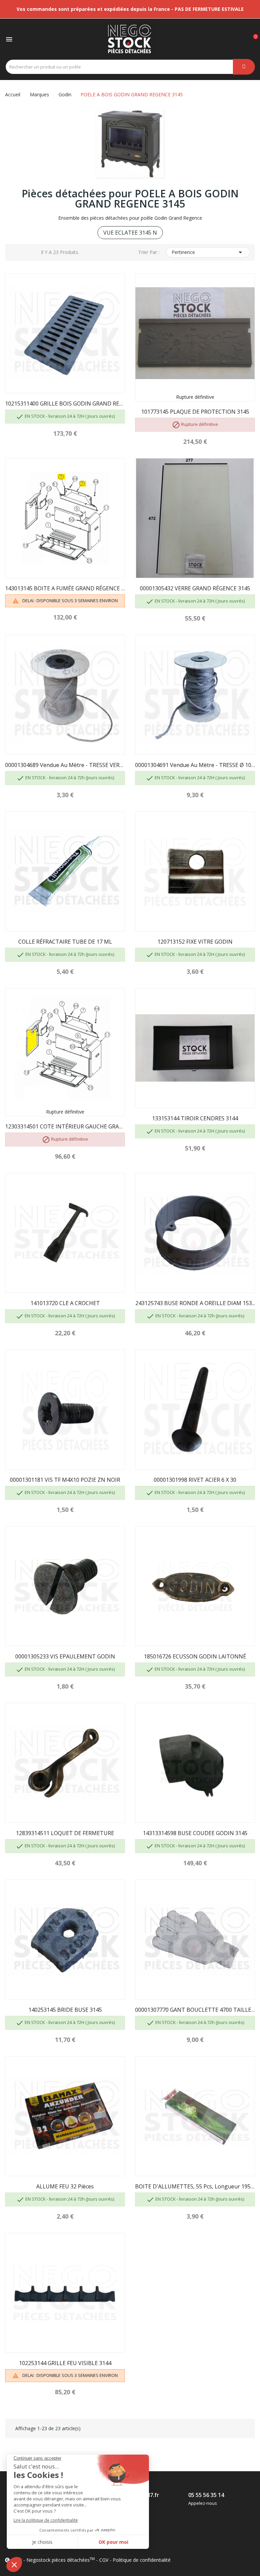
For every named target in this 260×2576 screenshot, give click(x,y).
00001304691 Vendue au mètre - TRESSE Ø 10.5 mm (195, 765)
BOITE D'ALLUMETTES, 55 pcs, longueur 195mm (195, 2186)
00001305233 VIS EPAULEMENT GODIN (65, 1656)
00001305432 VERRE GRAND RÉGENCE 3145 (195, 588)
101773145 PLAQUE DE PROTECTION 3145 (195, 412)
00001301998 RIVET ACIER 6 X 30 (195, 1480)
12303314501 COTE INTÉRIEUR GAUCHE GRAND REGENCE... (65, 1126)
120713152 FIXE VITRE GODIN (195, 942)
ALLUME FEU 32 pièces (65, 2186)
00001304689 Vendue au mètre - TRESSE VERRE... (65, 765)
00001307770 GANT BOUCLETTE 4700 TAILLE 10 (195, 2010)
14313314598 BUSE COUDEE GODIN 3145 (195, 1833)
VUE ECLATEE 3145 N (130, 233)
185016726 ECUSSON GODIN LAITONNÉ (195, 1656)
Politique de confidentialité (142, 2560)
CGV (104, 2560)
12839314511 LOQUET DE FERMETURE (65, 1833)
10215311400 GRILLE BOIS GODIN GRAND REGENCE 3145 (65, 404)
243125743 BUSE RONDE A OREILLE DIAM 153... (195, 1303)
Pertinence (208, 252)
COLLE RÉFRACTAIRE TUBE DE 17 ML (65, 942)
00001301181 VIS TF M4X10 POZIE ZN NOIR (65, 1480)
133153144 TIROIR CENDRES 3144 (195, 1118)
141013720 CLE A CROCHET (65, 1303)
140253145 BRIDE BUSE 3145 (65, 2010)
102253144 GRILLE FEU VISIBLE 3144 (65, 2363)
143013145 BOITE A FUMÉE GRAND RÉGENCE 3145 (65, 588)
